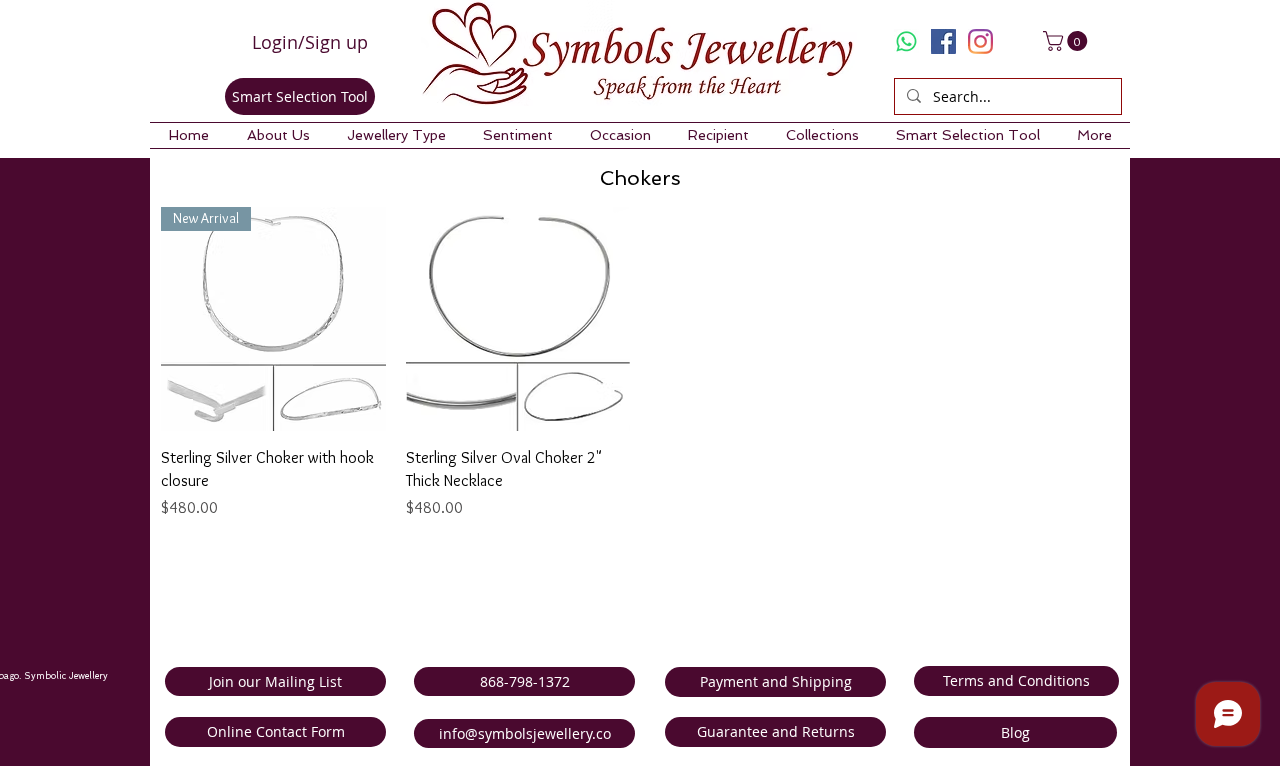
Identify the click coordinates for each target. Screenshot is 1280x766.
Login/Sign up (310, 42)
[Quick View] (518, 319)
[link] (1067, 41)
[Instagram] (980, 41)
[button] (278, 135)
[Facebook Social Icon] (943, 41)
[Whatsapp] (906, 41)
